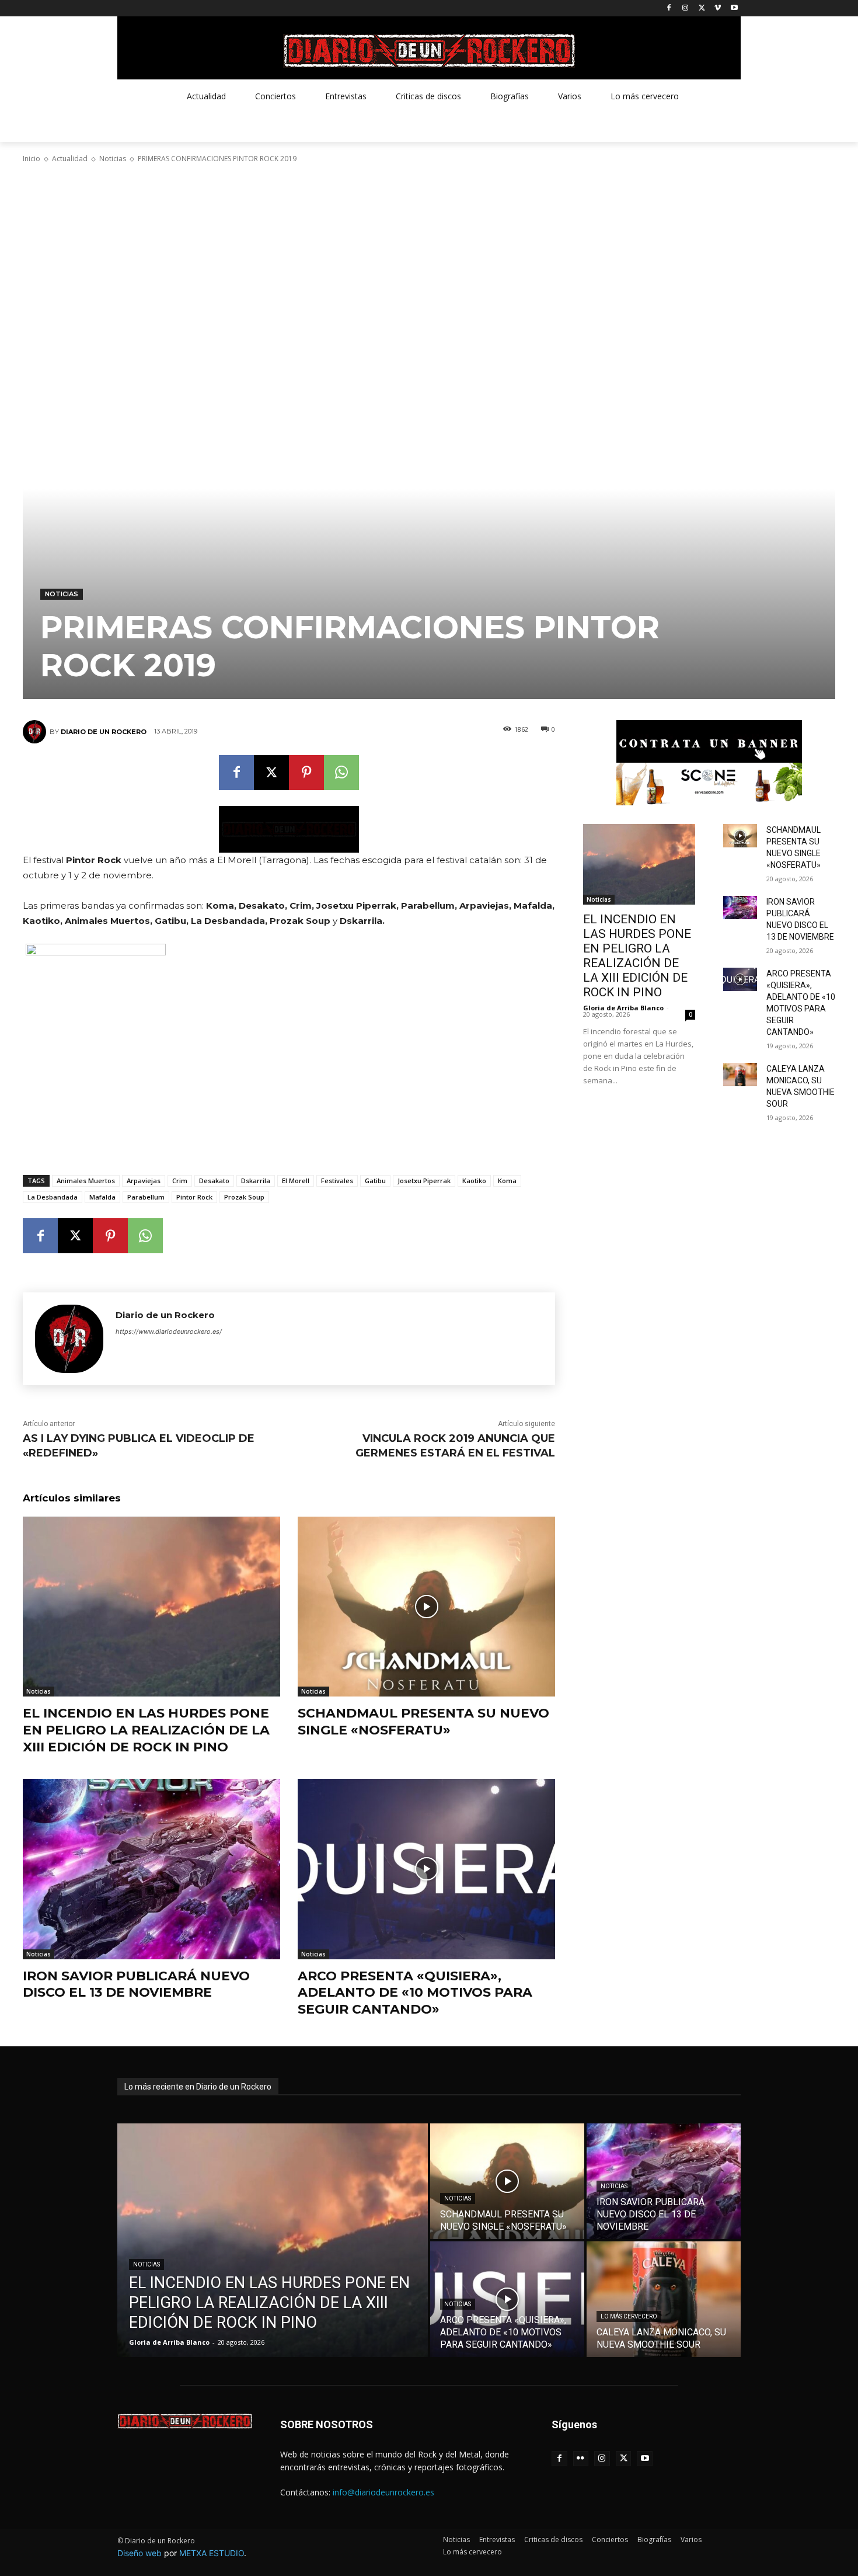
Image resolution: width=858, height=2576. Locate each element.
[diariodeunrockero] (429, 51)
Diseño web (139, 2553)
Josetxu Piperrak (424, 1181)
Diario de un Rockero (104, 732)
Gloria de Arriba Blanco (623, 1008)
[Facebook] (669, 8)
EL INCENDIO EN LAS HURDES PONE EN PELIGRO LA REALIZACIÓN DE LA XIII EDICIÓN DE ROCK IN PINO (146, 1730)
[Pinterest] (306, 773)
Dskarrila (256, 1181)
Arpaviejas (144, 1181)
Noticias (113, 159)
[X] (702, 8)
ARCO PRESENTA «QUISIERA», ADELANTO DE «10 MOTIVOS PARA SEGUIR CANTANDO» (415, 1993)
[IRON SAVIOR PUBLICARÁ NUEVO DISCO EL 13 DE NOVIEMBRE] (151, 1869)
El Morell (296, 1181)
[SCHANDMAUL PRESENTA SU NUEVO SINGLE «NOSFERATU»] (426, 1607)
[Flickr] (581, 2459)
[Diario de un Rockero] (36, 732)
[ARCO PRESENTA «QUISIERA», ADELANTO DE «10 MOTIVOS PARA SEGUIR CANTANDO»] (426, 1869)
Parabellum (146, 1197)
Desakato (214, 1181)
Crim (180, 1181)
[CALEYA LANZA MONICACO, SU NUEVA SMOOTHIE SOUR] (740, 1075)
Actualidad (70, 159)
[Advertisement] (429, 256)
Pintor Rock (194, 1197)
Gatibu (375, 1181)
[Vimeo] (718, 8)
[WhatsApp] (341, 773)
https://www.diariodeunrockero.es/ (169, 1332)
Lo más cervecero (629, 2316)
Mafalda (102, 1197)
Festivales (337, 1181)
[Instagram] (686, 8)
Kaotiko (474, 1181)
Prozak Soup (244, 1197)
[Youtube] (734, 8)
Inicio (32, 159)
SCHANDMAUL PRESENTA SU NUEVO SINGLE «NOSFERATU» (423, 1722)
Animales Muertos (86, 1181)
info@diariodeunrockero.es (383, 2492)
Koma (507, 1181)
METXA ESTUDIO (212, 2553)
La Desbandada (53, 1197)
